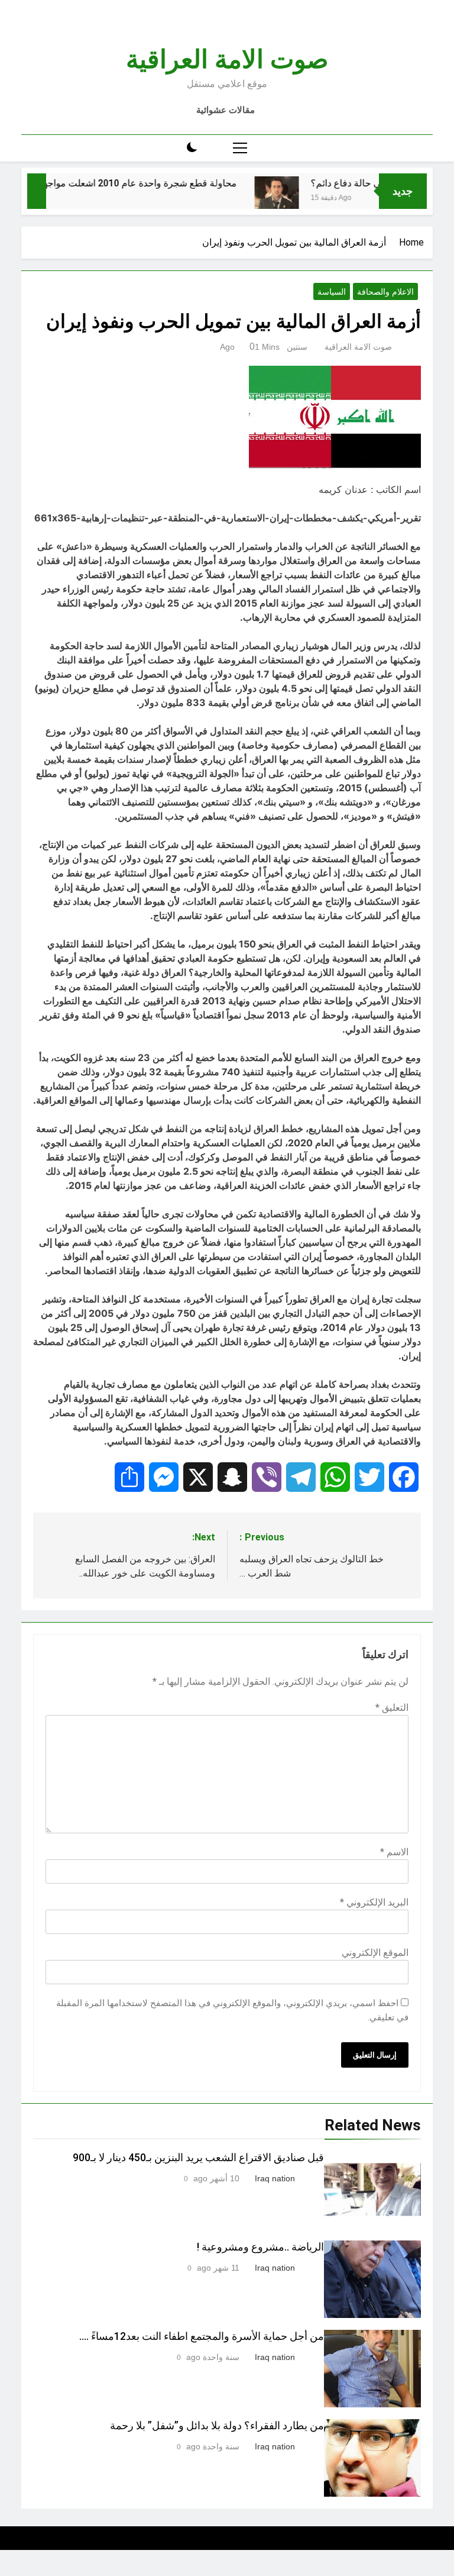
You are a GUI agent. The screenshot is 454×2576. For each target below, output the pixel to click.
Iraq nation (275, 2178)
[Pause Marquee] (37, 191)
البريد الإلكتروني (374, 1902)
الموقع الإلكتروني (375, 1953)
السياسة (332, 292)
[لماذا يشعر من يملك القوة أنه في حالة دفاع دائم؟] (301, 201)
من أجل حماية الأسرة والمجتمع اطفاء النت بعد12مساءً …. (202, 2336)
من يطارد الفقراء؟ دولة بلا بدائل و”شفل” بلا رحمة (217, 2426)
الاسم (394, 1852)
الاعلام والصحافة (385, 292)
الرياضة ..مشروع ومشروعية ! (260, 2247)
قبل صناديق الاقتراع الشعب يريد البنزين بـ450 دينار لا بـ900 (198, 2158)
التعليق (392, 1708)
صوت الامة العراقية (227, 59)
